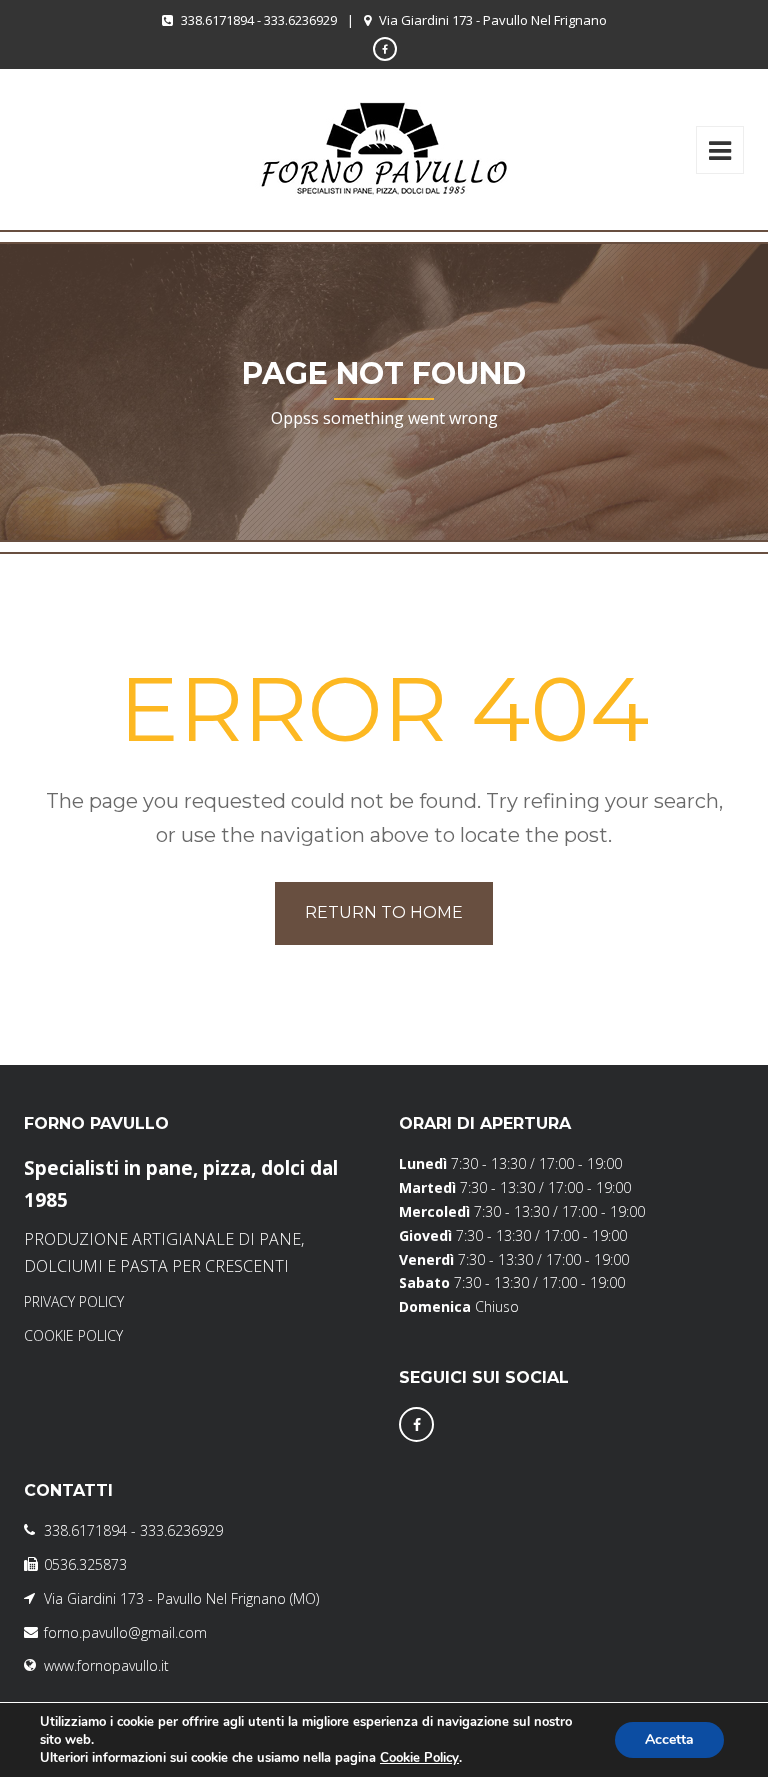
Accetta (669, 1739)
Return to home (384, 912)
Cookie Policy (419, 1758)
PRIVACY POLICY (74, 1301)
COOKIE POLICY (73, 1335)
